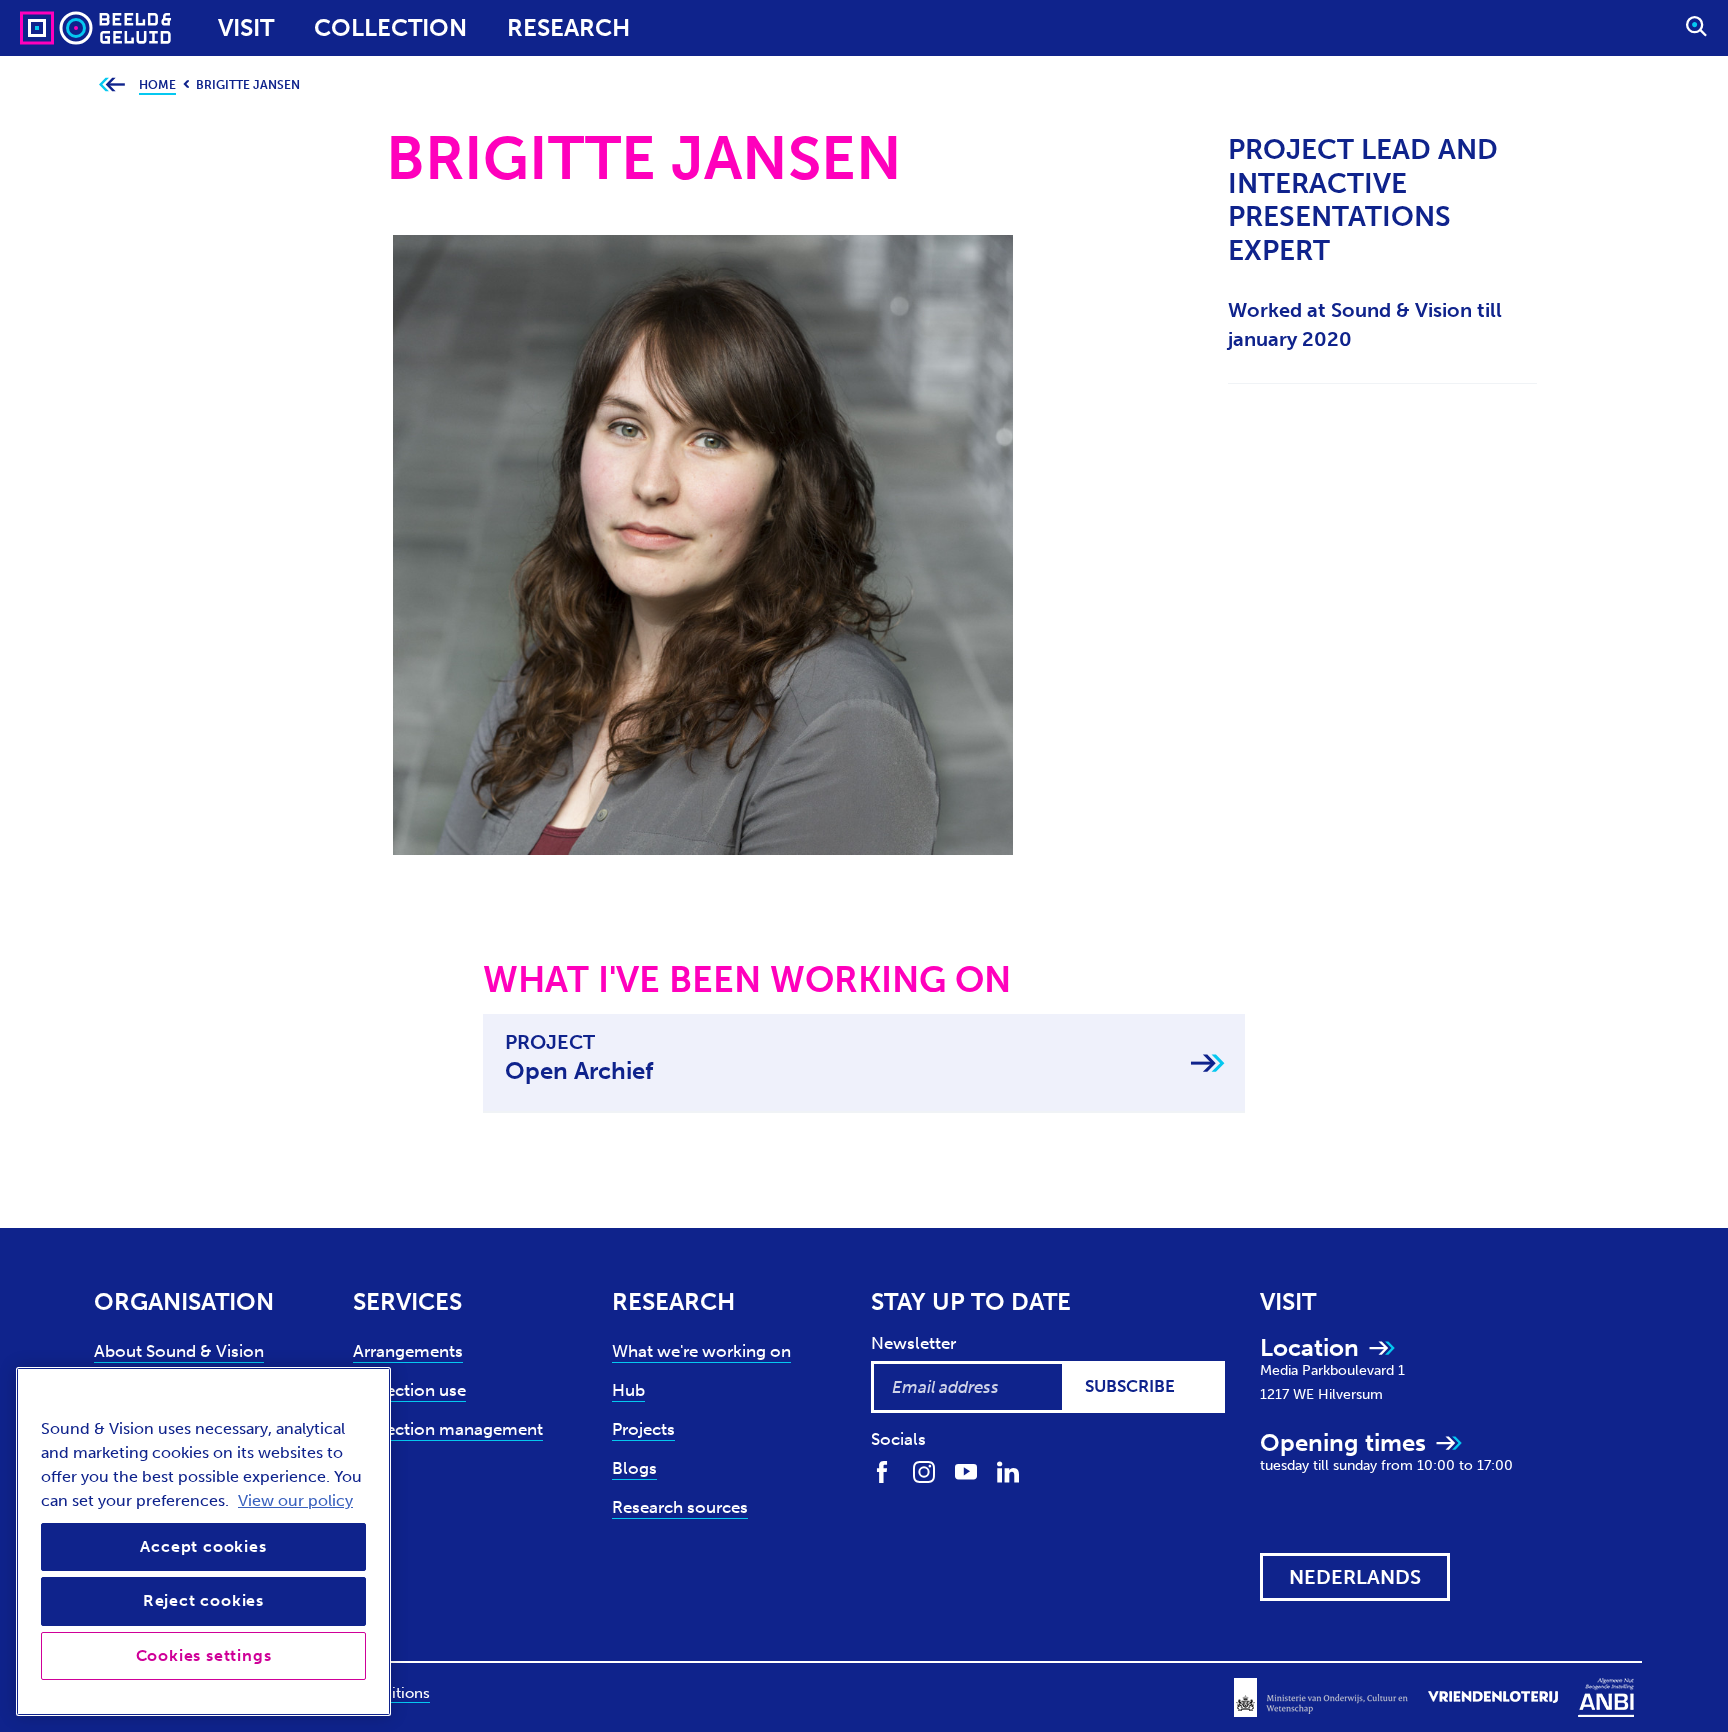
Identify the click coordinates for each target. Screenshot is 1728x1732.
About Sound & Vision (179, 1351)
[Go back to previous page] (111, 85)
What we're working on (701, 1351)
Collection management (448, 1429)
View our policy (295, 1500)
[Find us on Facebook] (882, 1471)
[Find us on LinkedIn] (1008, 1471)
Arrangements (408, 1351)
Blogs (634, 1468)
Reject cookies (203, 1600)
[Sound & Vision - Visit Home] (57, 28)
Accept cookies (203, 1546)
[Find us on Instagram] (924, 1471)
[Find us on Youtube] (966, 1471)
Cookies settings (204, 1655)
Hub (628, 1390)
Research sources (680, 1507)
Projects (643, 1429)
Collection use (409, 1390)
